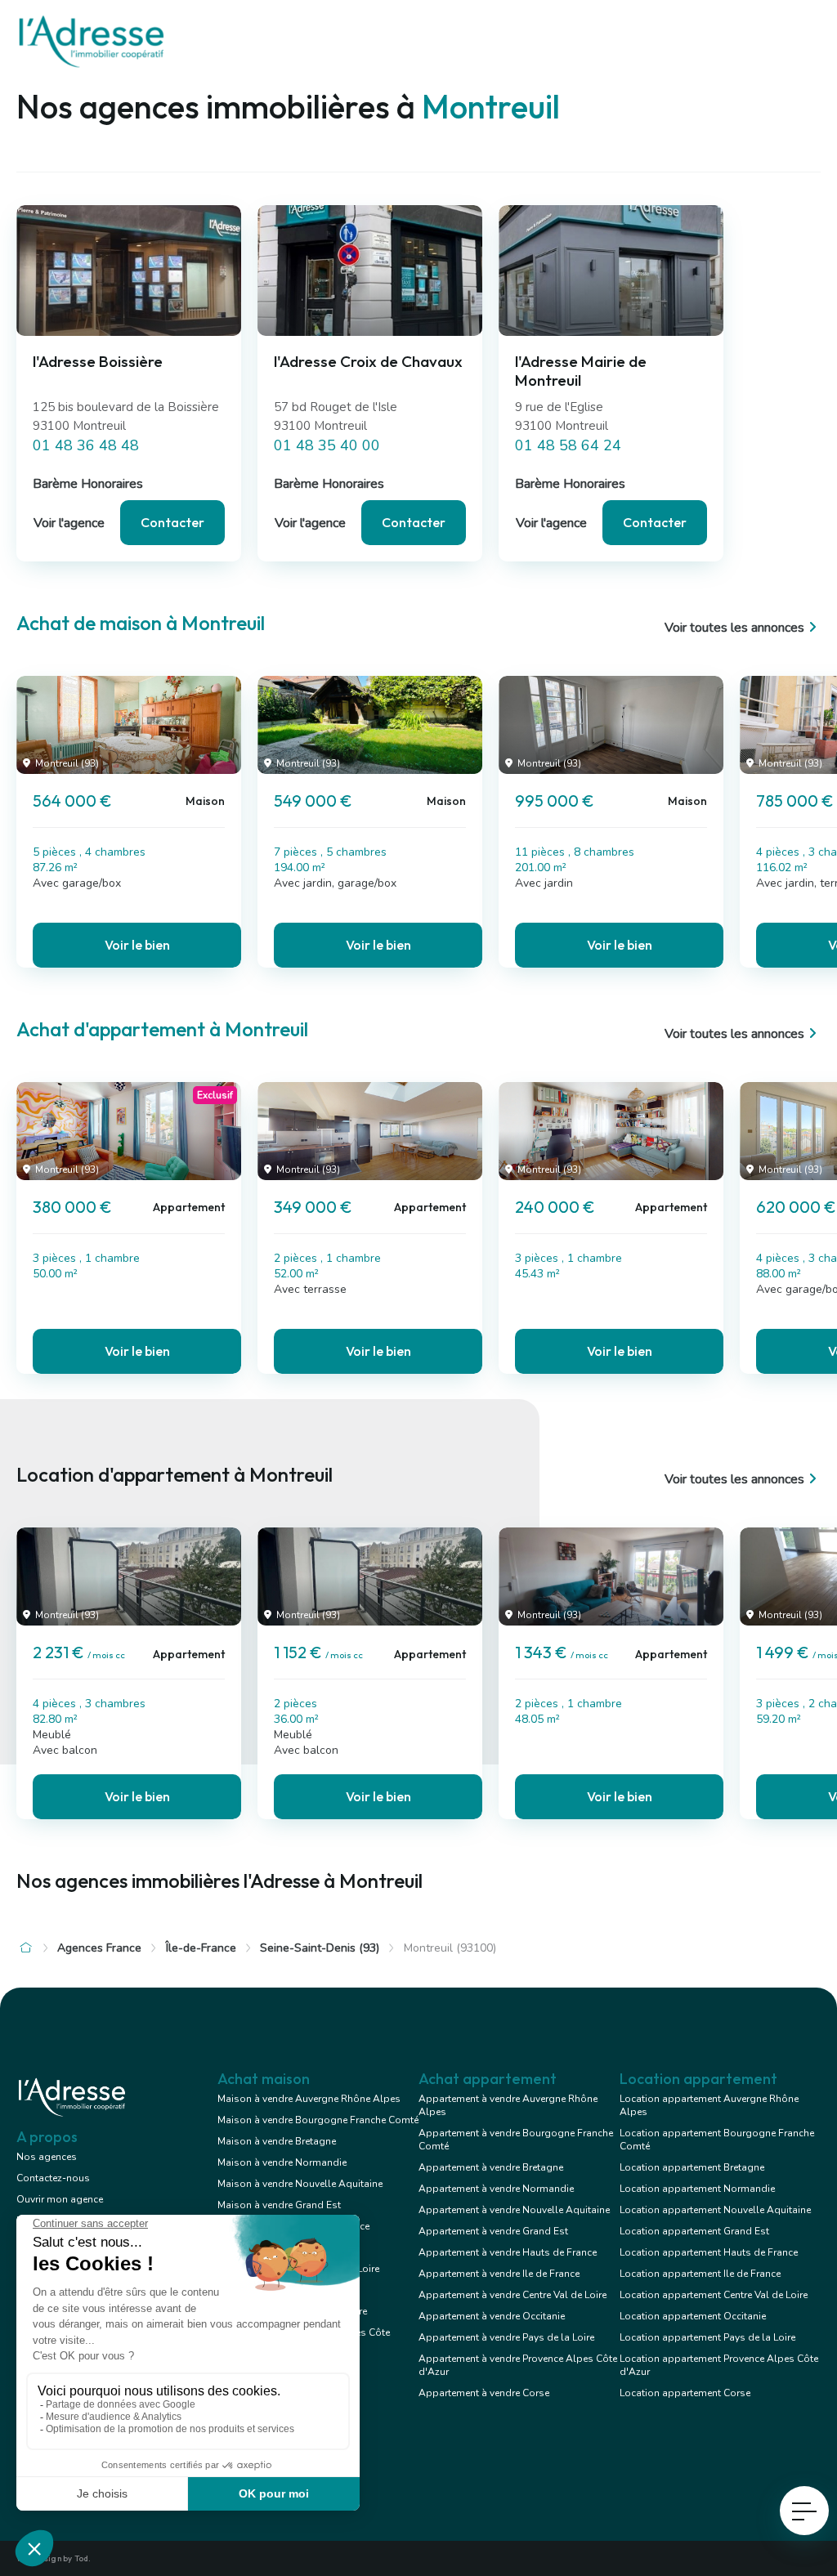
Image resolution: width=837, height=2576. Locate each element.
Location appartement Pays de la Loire (707, 2337)
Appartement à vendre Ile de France (499, 2274)
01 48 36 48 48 (86, 445)
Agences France (99, 1948)
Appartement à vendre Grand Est (493, 2231)
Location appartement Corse (685, 2393)
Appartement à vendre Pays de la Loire (506, 2337)
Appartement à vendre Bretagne (491, 2167)
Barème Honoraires (88, 484)
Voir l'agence (69, 523)
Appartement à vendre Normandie (496, 2189)
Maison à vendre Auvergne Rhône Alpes (309, 2099)
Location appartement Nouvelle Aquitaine (715, 2210)
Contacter (172, 522)
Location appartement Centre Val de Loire (714, 2295)
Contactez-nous (53, 2178)
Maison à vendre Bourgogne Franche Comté (318, 2120)
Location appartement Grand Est (694, 2231)
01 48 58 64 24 (568, 445)
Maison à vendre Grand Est (279, 2205)
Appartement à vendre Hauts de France (508, 2252)
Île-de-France (201, 1948)
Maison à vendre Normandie (282, 2162)
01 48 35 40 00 (327, 445)
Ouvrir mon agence (60, 2199)
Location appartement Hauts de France (709, 2252)
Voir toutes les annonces (734, 628)
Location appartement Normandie (697, 2189)
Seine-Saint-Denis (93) (320, 1948)
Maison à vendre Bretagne (277, 2141)
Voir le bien (137, 945)
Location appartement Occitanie (693, 2316)
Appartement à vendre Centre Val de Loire (512, 2295)
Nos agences (47, 2157)
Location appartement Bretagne (692, 2167)
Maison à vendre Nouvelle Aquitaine (300, 2184)
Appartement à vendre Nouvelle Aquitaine (514, 2210)
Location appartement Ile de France (700, 2274)
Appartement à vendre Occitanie (492, 2316)
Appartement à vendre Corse (484, 2393)
